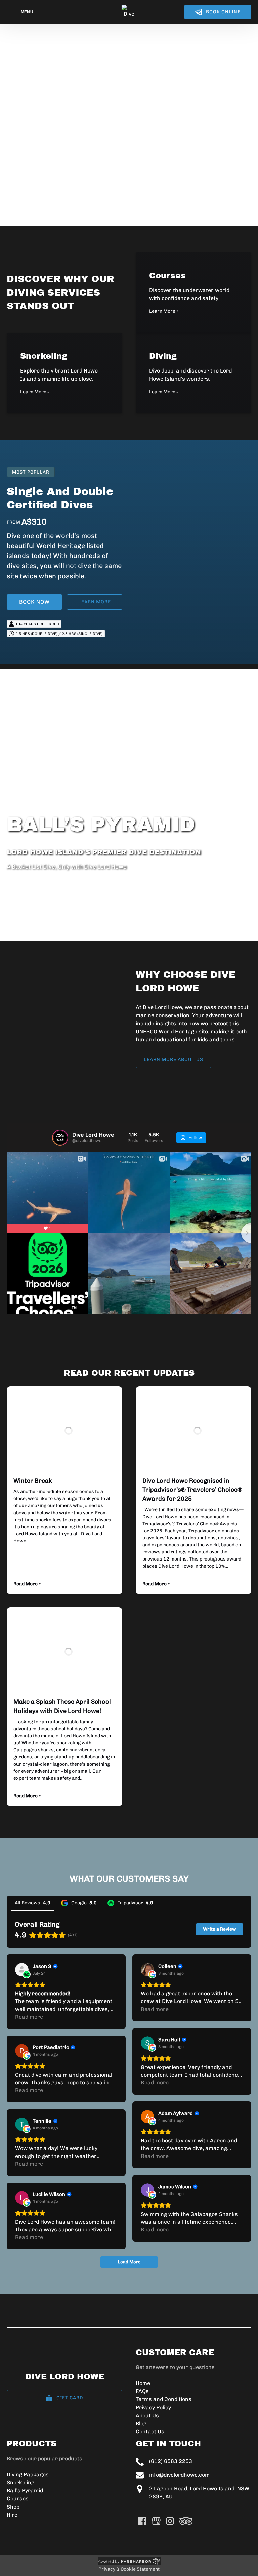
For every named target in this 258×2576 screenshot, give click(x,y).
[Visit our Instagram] (170, 2521)
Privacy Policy (153, 2407)
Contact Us (150, 2432)
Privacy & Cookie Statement (129, 2569)
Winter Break (33, 1481)
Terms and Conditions (164, 2399)
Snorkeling (20, 2483)
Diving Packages (28, 2474)
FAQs (142, 2391)
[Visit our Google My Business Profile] (156, 2521)
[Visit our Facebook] (142, 2521)
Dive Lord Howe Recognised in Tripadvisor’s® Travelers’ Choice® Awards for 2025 (192, 1490)
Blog (141, 2423)
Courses (18, 2499)
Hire (12, 2515)
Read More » (27, 1584)
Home (143, 2383)
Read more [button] (29, 2017)
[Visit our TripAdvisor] (186, 2521)
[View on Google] (147, 1970)
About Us (147, 2415)
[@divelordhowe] (60, 1138)
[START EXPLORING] (129, 128)
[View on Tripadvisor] (22, 1970)
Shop (13, 2507)
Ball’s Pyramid (25, 2491)
